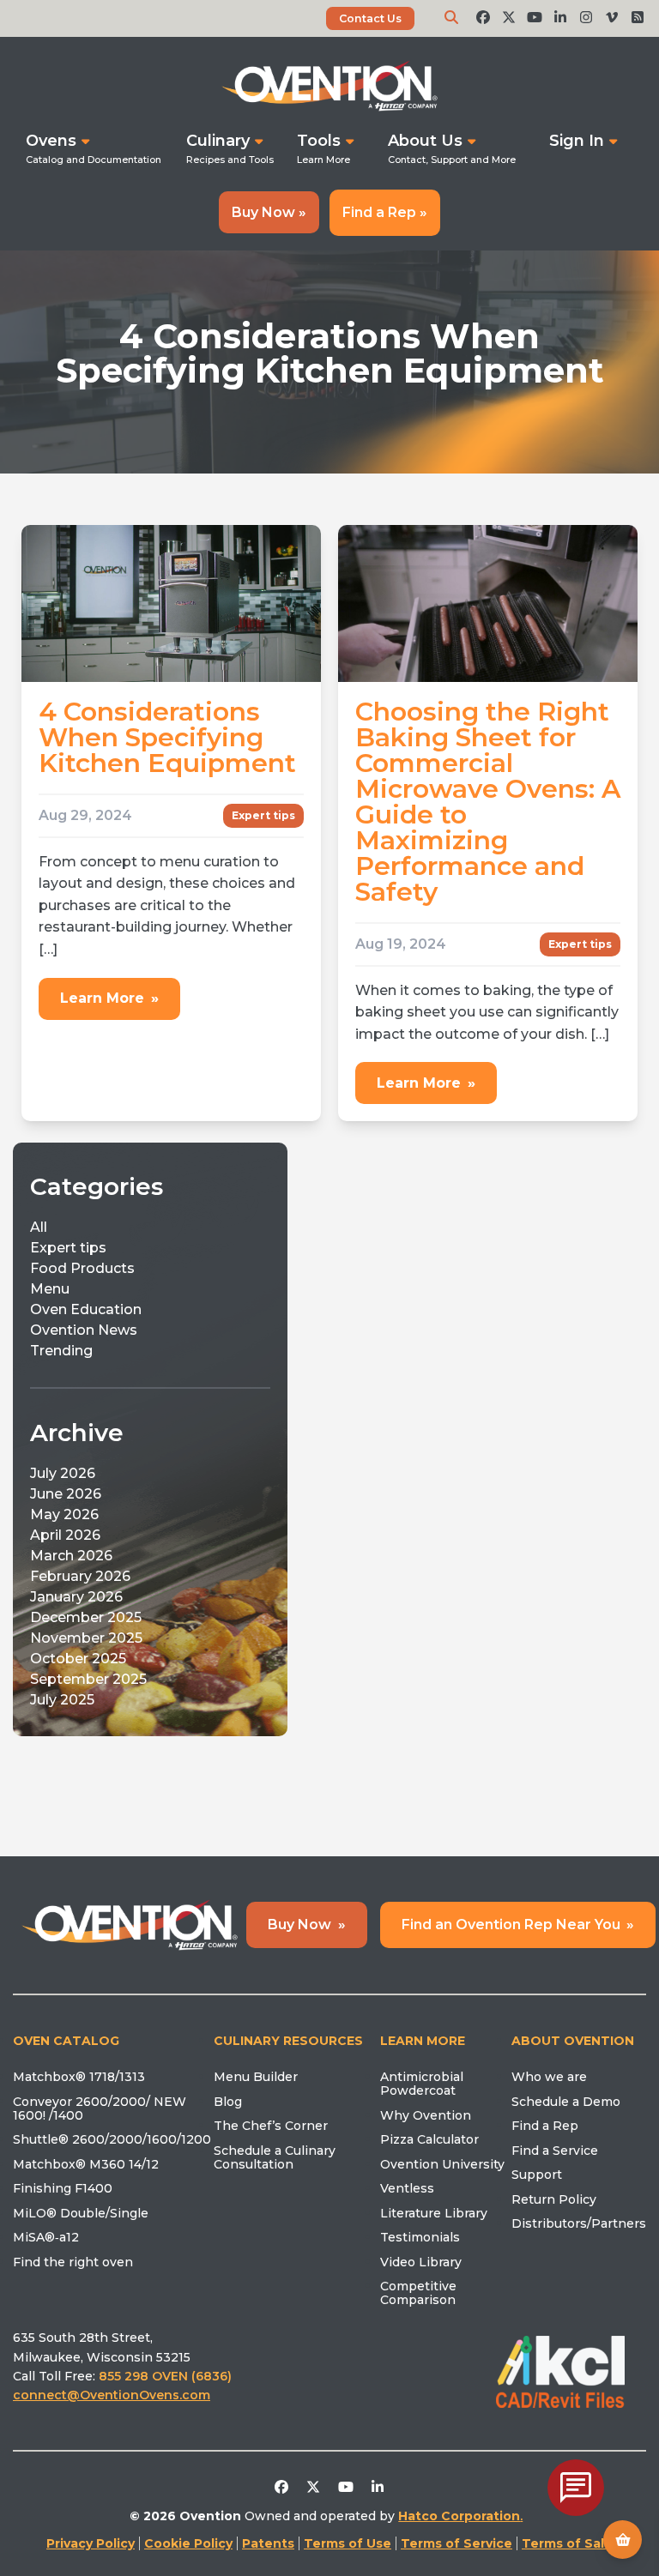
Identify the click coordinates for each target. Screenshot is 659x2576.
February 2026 (80, 1576)
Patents (268, 2543)
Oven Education (86, 1309)
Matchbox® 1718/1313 (79, 2077)
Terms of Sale (567, 2543)
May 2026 (64, 1514)
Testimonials (420, 2237)
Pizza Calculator (429, 2139)
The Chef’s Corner (271, 2126)
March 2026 (71, 1556)
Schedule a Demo (566, 2102)
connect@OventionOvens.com (112, 2395)
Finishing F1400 (63, 2188)
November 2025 (86, 1638)
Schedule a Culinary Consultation (275, 2157)
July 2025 (62, 1700)
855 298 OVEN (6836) (167, 2376)
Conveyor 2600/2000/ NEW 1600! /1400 (100, 2108)
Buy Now (307, 1924)
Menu (50, 1289)
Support (537, 2175)
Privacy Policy (91, 2543)
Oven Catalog (66, 2041)
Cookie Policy (188, 2543)
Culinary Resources (288, 2041)
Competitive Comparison (418, 2293)
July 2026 (63, 1473)
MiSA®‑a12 (46, 2237)
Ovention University (442, 2164)
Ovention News (84, 1330)
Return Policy (554, 2199)
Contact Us (370, 18)
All (39, 1227)
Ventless (407, 2188)
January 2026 (76, 1597)
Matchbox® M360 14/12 (86, 2164)
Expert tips (263, 815)
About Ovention (573, 2041)
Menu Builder (256, 2077)
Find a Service (555, 2151)
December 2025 (86, 1617)
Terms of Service (456, 2543)
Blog (228, 2102)
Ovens (51, 141)
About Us (425, 141)
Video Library (421, 2262)
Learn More (109, 998)
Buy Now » (269, 212)
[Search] (451, 18)
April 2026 (65, 1535)
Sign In (577, 141)
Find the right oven (73, 2262)
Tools (319, 141)
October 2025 (78, 1659)
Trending (61, 1351)
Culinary (218, 141)
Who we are (549, 2077)
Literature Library (434, 2213)
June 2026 (66, 1494)
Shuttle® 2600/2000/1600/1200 (112, 2139)
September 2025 (88, 1679)
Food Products (82, 1268)
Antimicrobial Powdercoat (422, 2084)
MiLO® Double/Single (81, 2213)
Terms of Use (348, 2543)
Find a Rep (545, 2126)
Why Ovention (426, 2115)
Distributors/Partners (579, 2223)
